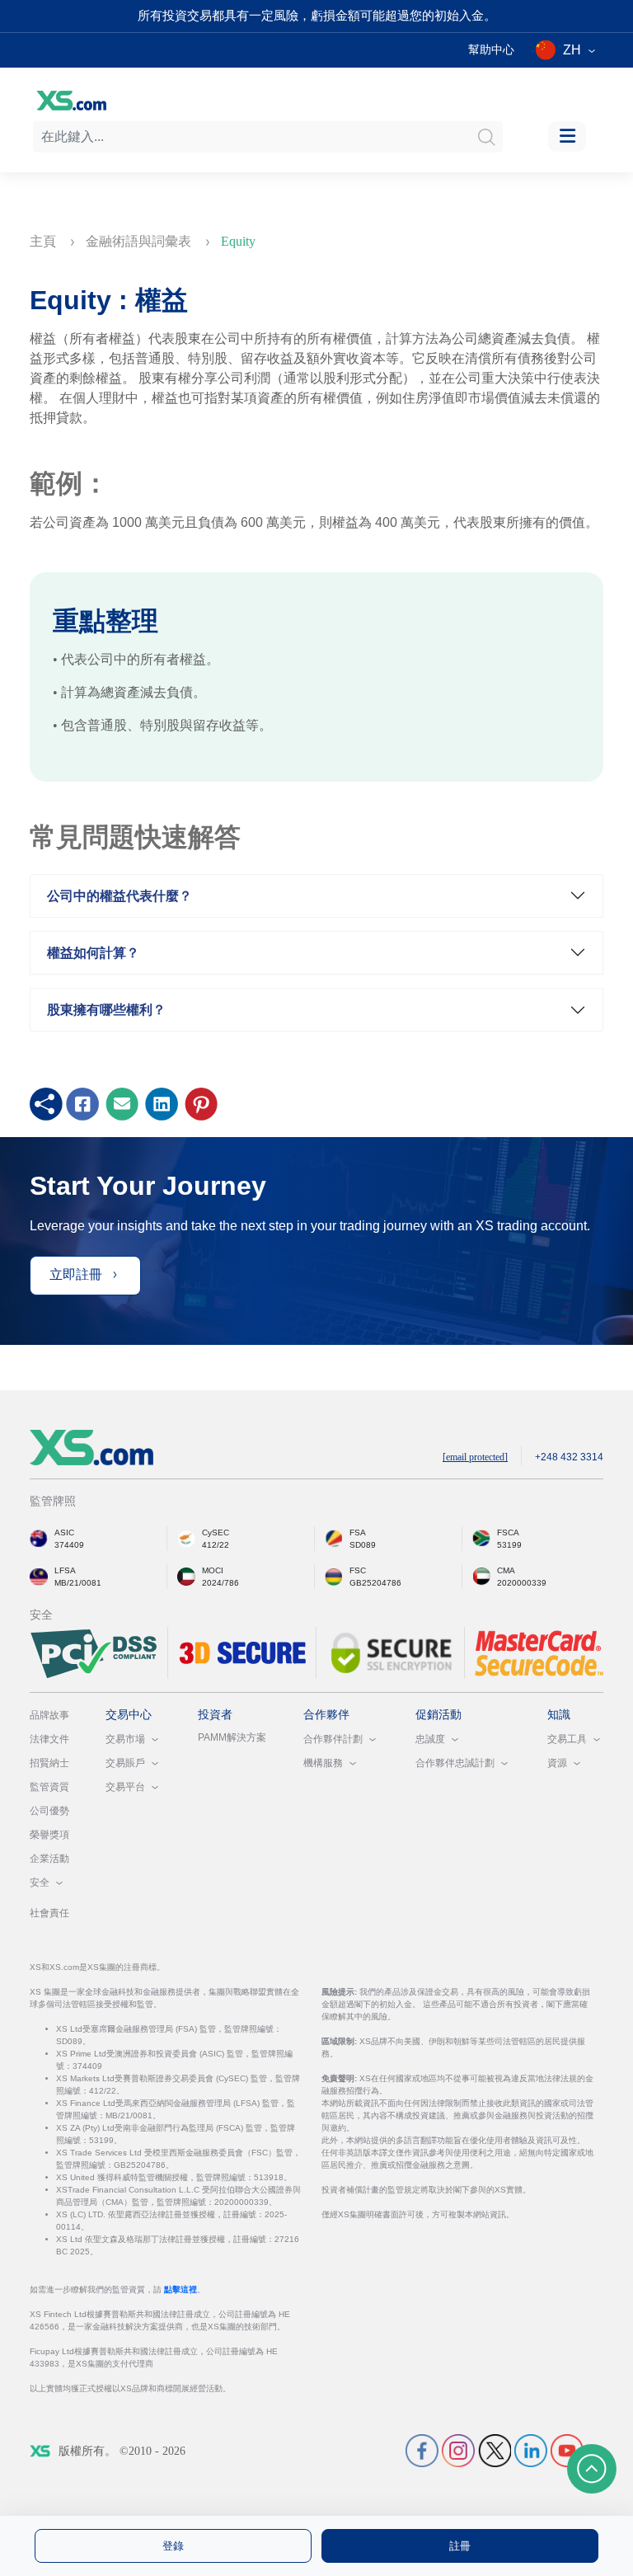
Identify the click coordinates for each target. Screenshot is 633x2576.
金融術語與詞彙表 (140, 241)
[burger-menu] (567, 136)
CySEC (216, 1532)
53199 (509, 1545)
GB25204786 (375, 1583)
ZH (572, 50)
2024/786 (220, 1583)
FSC (358, 1570)
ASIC (64, 1532)
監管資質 (49, 1787)
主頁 (45, 241)
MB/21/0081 (78, 1583)
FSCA (508, 1532)
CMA (506, 1570)
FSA (358, 1532)
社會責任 (49, 1913)
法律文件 (49, 1739)
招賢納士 (49, 1763)
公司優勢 (49, 1811)
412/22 (216, 1545)
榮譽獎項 (49, 1835)
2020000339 (522, 1583)
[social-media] (422, 2450)
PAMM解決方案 (232, 1737)
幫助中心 (491, 49)
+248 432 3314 (569, 1457)
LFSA (65, 1570)
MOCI (213, 1570)
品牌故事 (49, 1715)
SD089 (363, 1545)
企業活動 (49, 1859)
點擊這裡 (181, 2289)
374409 (69, 1545)
